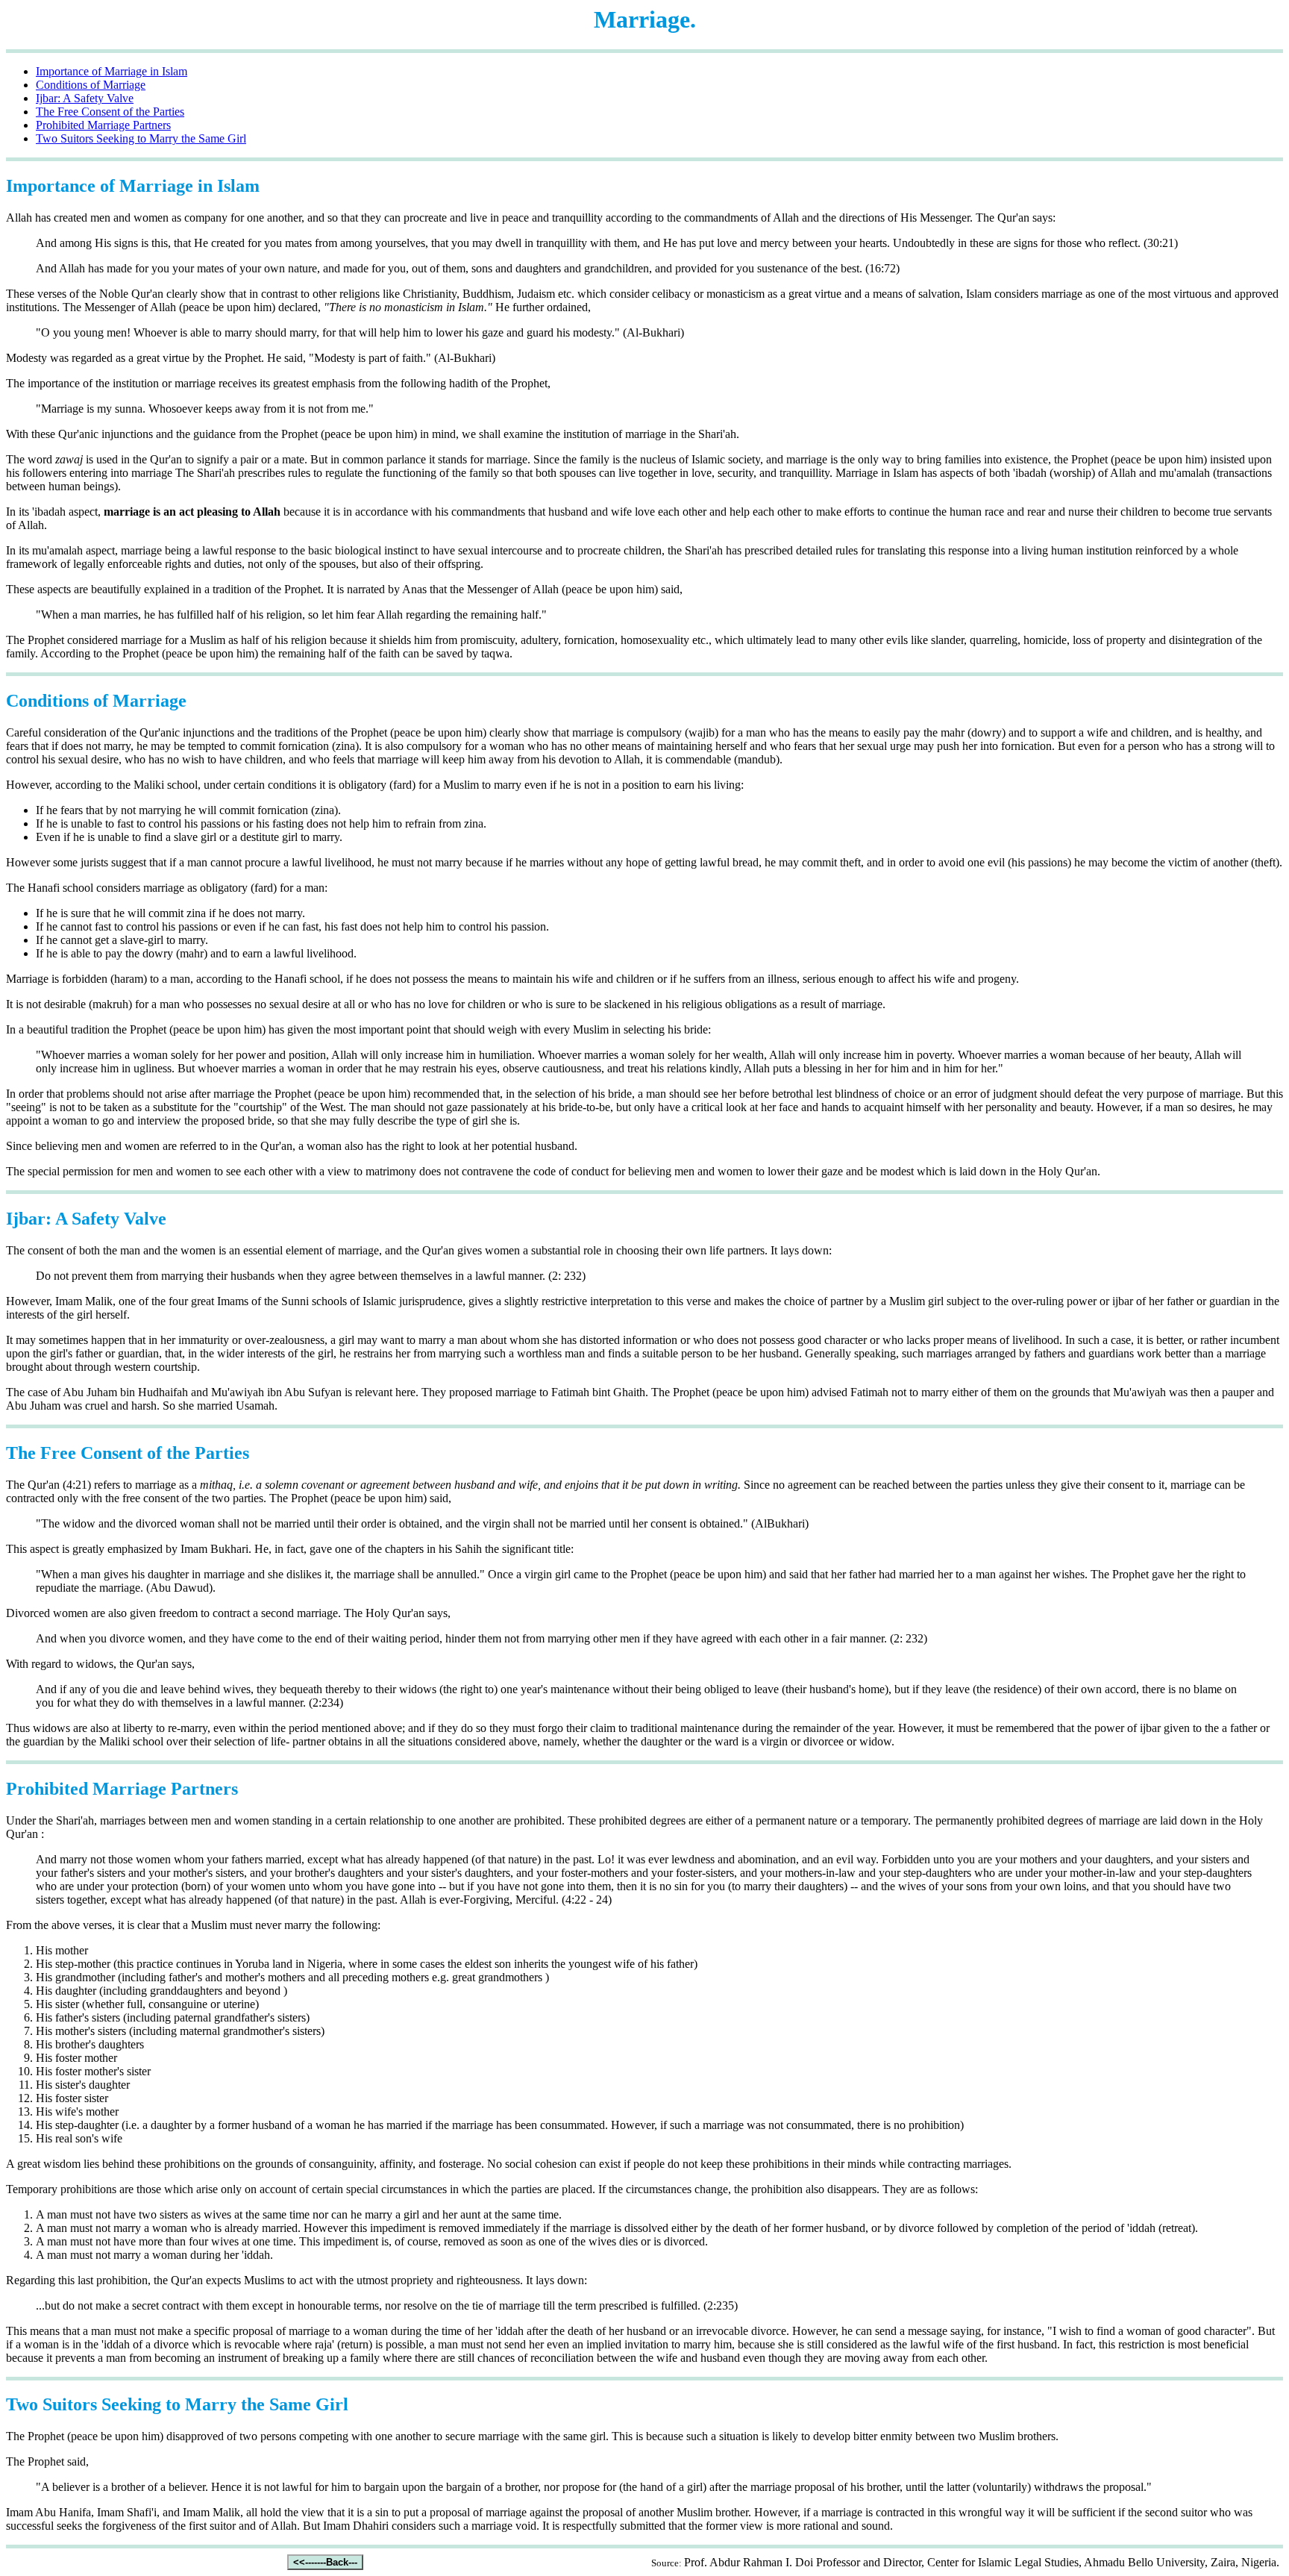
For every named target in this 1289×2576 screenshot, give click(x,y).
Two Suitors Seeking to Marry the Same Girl (141, 138)
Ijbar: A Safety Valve (85, 98)
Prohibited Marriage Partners (103, 125)
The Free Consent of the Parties (110, 112)
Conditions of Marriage (91, 85)
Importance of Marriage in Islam (112, 71)
